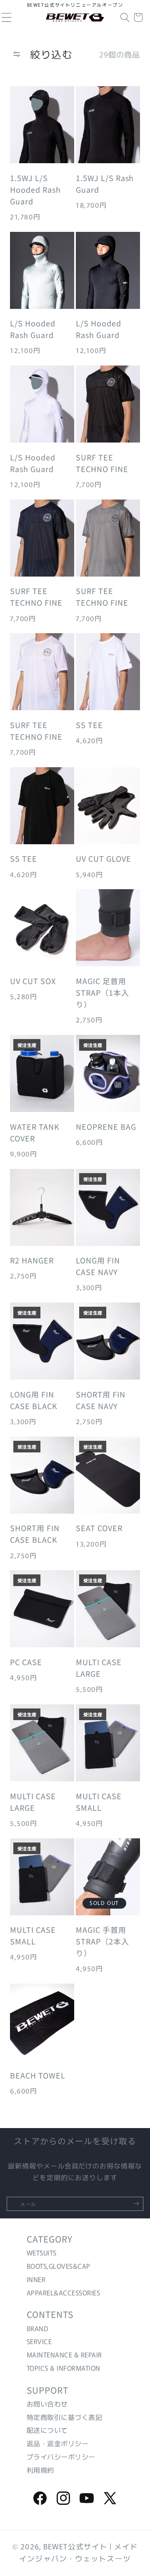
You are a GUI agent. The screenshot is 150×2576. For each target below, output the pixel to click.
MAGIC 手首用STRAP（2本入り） (102, 1941)
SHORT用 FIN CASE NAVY (101, 1400)
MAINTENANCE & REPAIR (64, 2355)
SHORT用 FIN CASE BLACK (35, 1534)
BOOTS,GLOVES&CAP (59, 2266)
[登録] (136, 2203)
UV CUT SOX (33, 981)
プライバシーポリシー (61, 2457)
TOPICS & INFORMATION (64, 2368)
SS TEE (89, 725)
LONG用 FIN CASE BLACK (34, 1400)
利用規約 (40, 2470)
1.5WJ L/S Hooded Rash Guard (35, 189)
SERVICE (39, 2341)
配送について (47, 2430)
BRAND (37, 2328)
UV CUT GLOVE (104, 858)
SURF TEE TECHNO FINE (102, 463)
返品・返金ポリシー (57, 2443)
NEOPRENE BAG (106, 1126)
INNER (36, 2279)
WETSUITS (42, 2253)
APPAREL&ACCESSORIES (63, 2293)
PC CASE (26, 1662)
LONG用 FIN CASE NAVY (98, 1266)
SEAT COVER (99, 1528)
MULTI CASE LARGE (99, 1668)
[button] (125, 17)
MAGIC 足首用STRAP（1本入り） (102, 992)
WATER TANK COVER (35, 1132)
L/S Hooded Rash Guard (33, 329)
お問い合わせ (47, 2404)
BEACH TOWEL (38, 2075)
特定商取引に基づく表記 (64, 2417)
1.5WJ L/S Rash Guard (105, 184)
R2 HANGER (32, 1260)
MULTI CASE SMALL (99, 1802)
